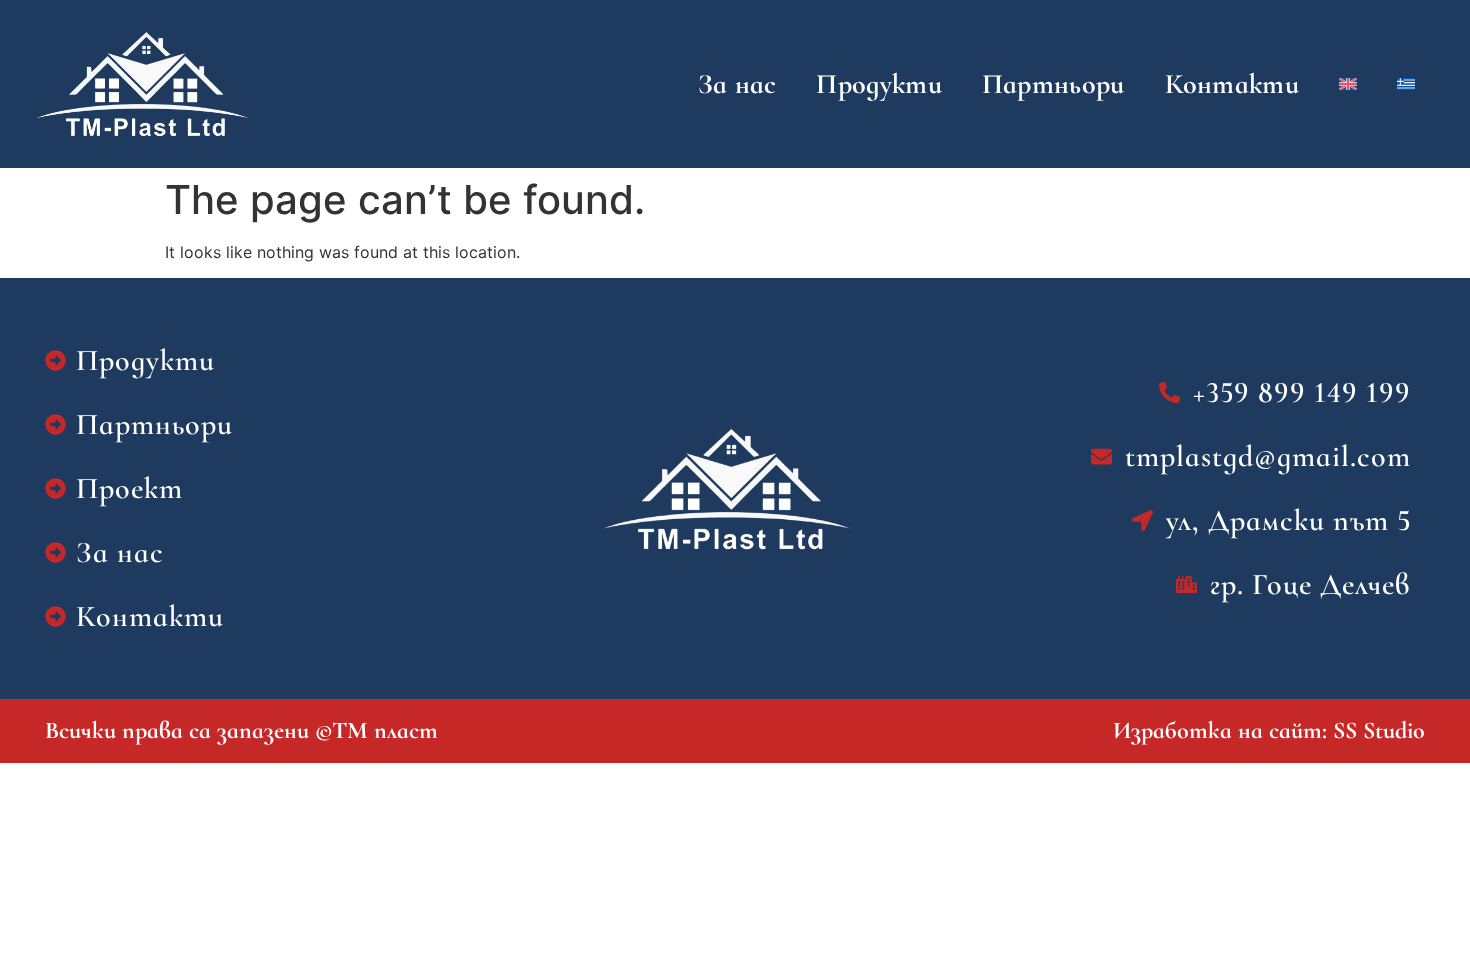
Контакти (1232, 84)
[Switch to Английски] (1348, 84)
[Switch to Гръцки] (1406, 84)
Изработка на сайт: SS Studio (1269, 730)
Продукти (878, 84)
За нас (737, 84)
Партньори (1053, 84)
